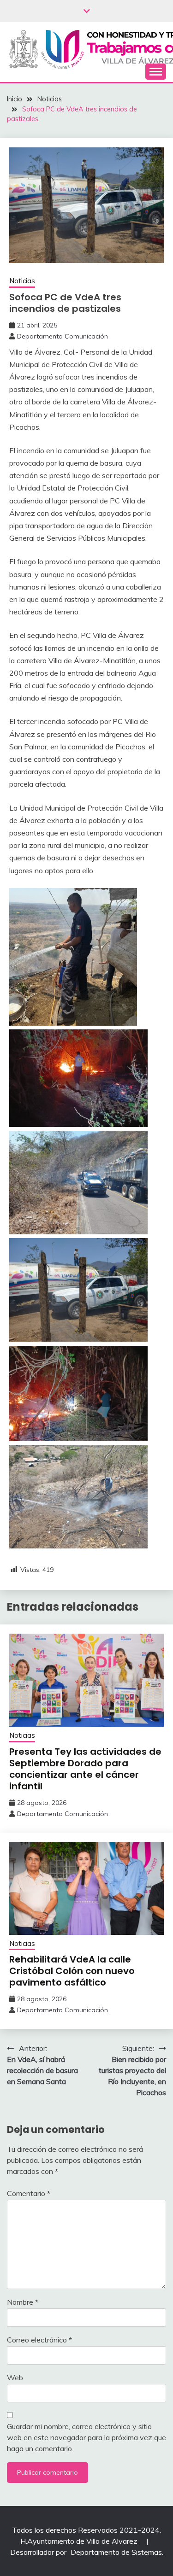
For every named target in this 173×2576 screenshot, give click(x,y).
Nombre (23, 2302)
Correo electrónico (39, 2340)
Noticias (22, 281)
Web (15, 2377)
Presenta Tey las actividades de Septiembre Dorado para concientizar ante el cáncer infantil (85, 1769)
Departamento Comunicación (63, 336)
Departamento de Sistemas (116, 2552)
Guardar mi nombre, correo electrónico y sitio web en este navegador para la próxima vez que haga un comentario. (86, 2437)
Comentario (29, 2193)
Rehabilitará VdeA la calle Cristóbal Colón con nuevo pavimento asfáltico (72, 1971)
